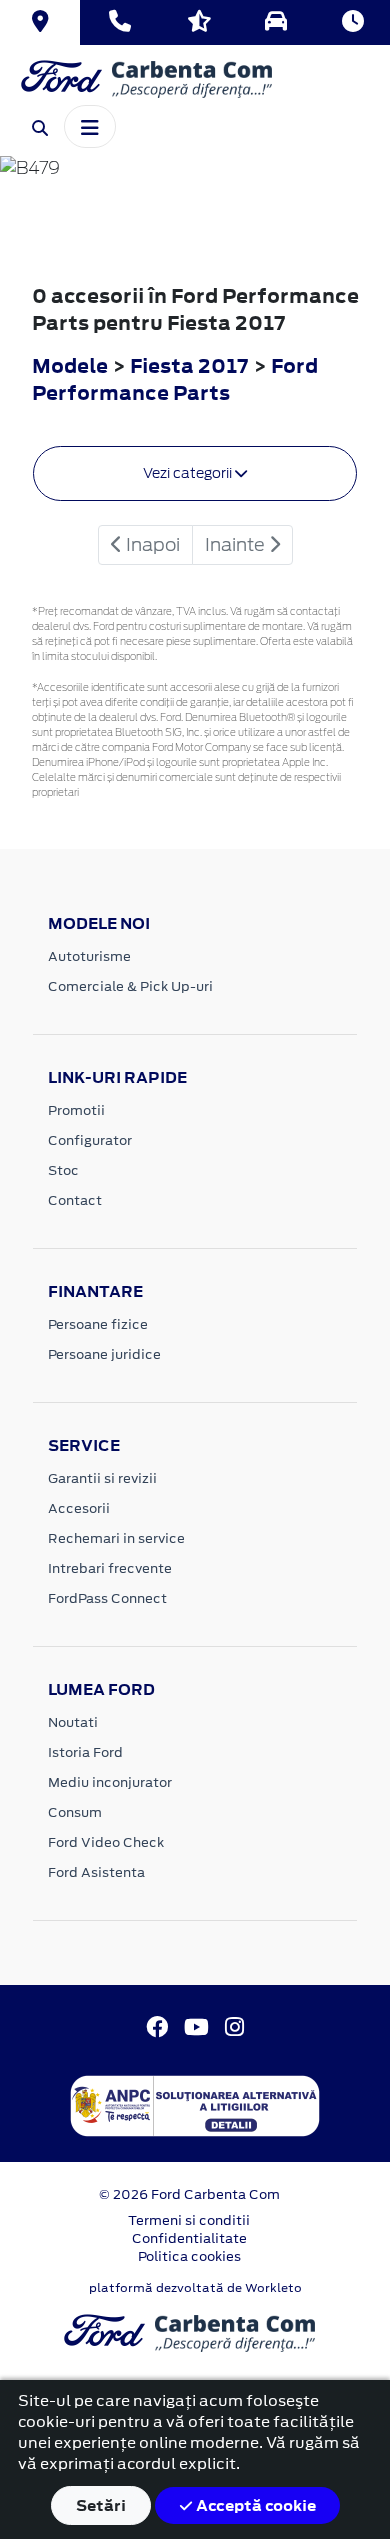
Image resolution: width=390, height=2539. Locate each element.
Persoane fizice (98, 1324)
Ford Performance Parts (175, 379)
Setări (101, 2505)
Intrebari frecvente (110, 1568)
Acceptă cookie (254, 2505)
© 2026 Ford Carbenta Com (189, 2194)
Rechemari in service (116, 1538)
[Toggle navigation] (90, 126)
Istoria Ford (85, 1752)
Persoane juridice (104, 1354)
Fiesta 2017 (189, 365)
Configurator (90, 1140)
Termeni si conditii (189, 2220)
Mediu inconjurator (110, 1782)
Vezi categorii (189, 473)
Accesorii (79, 1508)
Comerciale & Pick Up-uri (130, 986)
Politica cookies (189, 2256)
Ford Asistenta (96, 1872)
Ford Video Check (106, 1842)
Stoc (63, 1170)
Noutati (73, 1722)
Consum (75, 1812)
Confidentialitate (189, 2238)
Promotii (76, 1110)
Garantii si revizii (102, 1478)
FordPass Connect (107, 1598)
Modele (70, 365)
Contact (75, 1200)
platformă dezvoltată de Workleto (195, 2288)
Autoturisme (89, 956)
